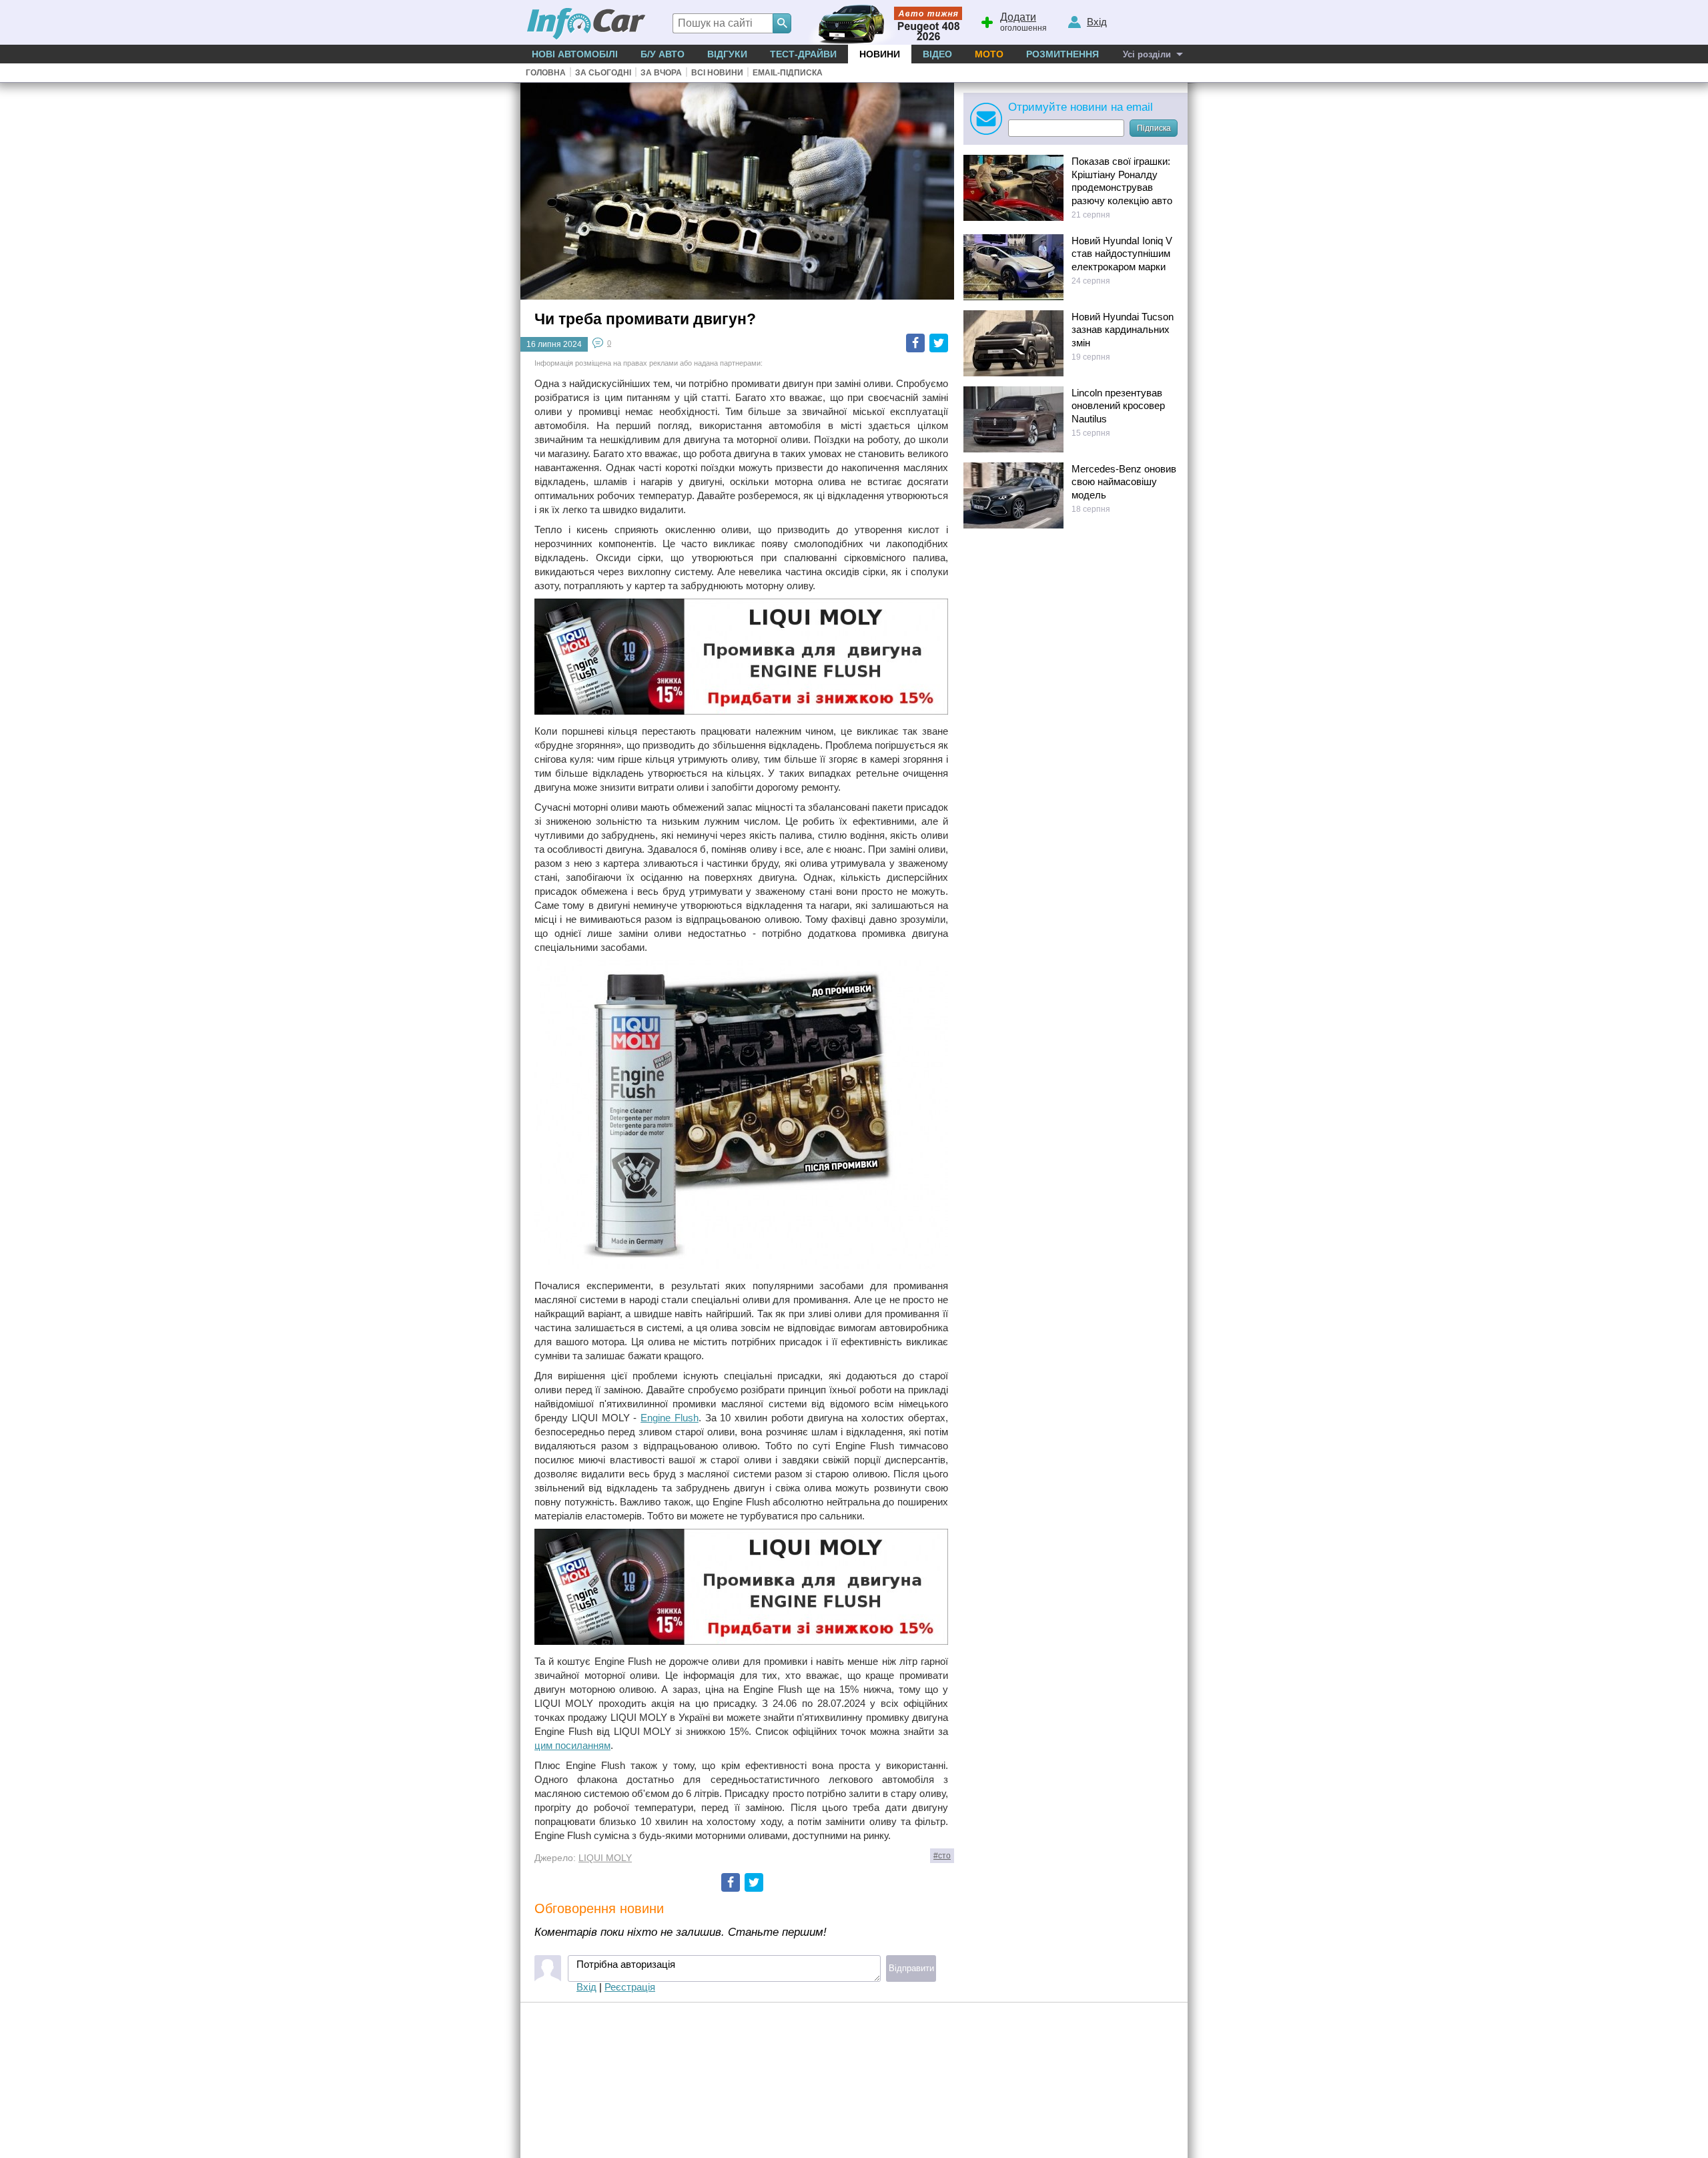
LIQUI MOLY (605, 1858)
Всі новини (717, 73)
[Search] (782, 23)
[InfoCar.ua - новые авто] (586, 24)
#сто (942, 1856)
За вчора (661, 73)
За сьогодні (603, 73)
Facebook (915, 343)
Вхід (586, 1987)
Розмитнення (1062, 54)
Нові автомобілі (575, 54)
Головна (546, 73)
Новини (880, 54)
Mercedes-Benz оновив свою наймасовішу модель (1124, 482)
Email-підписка (788, 73)
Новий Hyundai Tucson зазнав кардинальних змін (1123, 330)
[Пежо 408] (882, 22)
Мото (989, 54)
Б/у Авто (663, 54)
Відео (937, 54)
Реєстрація (630, 1987)
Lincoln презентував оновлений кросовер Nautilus (1118, 406)
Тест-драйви (803, 54)
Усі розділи (1147, 54)
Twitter (939, 343)
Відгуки (727, 54)
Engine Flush (670, 1418)
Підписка (1154, 128)
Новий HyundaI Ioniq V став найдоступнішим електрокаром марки (1122, 254)
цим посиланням (572, 1745)
